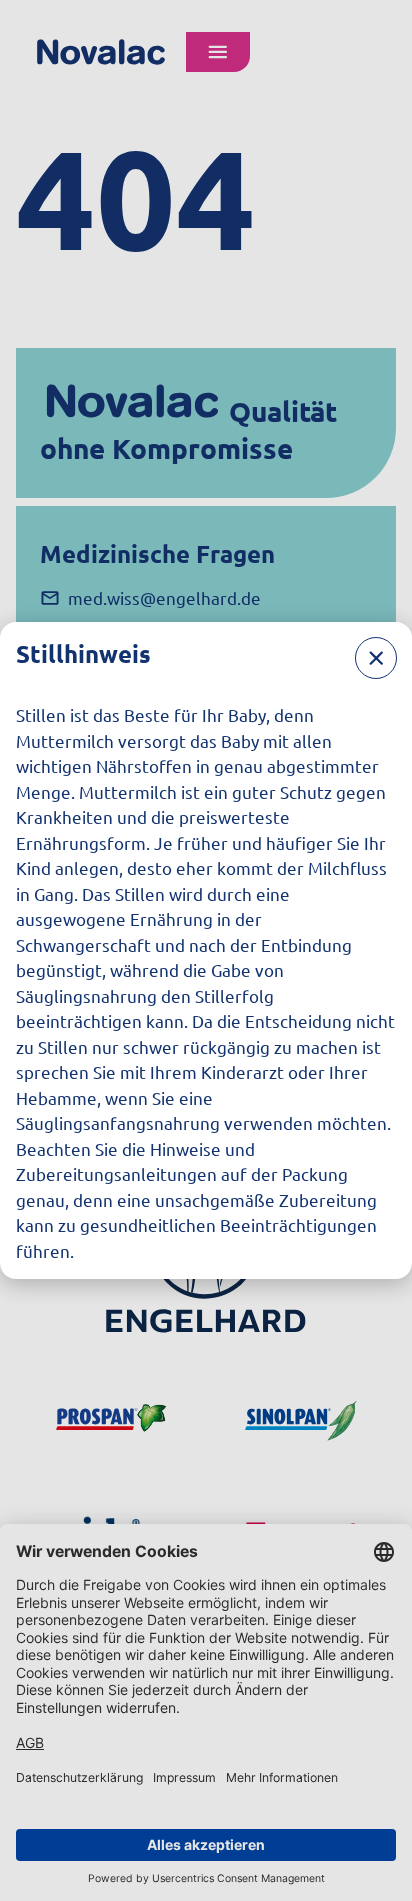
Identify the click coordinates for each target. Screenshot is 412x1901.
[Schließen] (376, 658)
